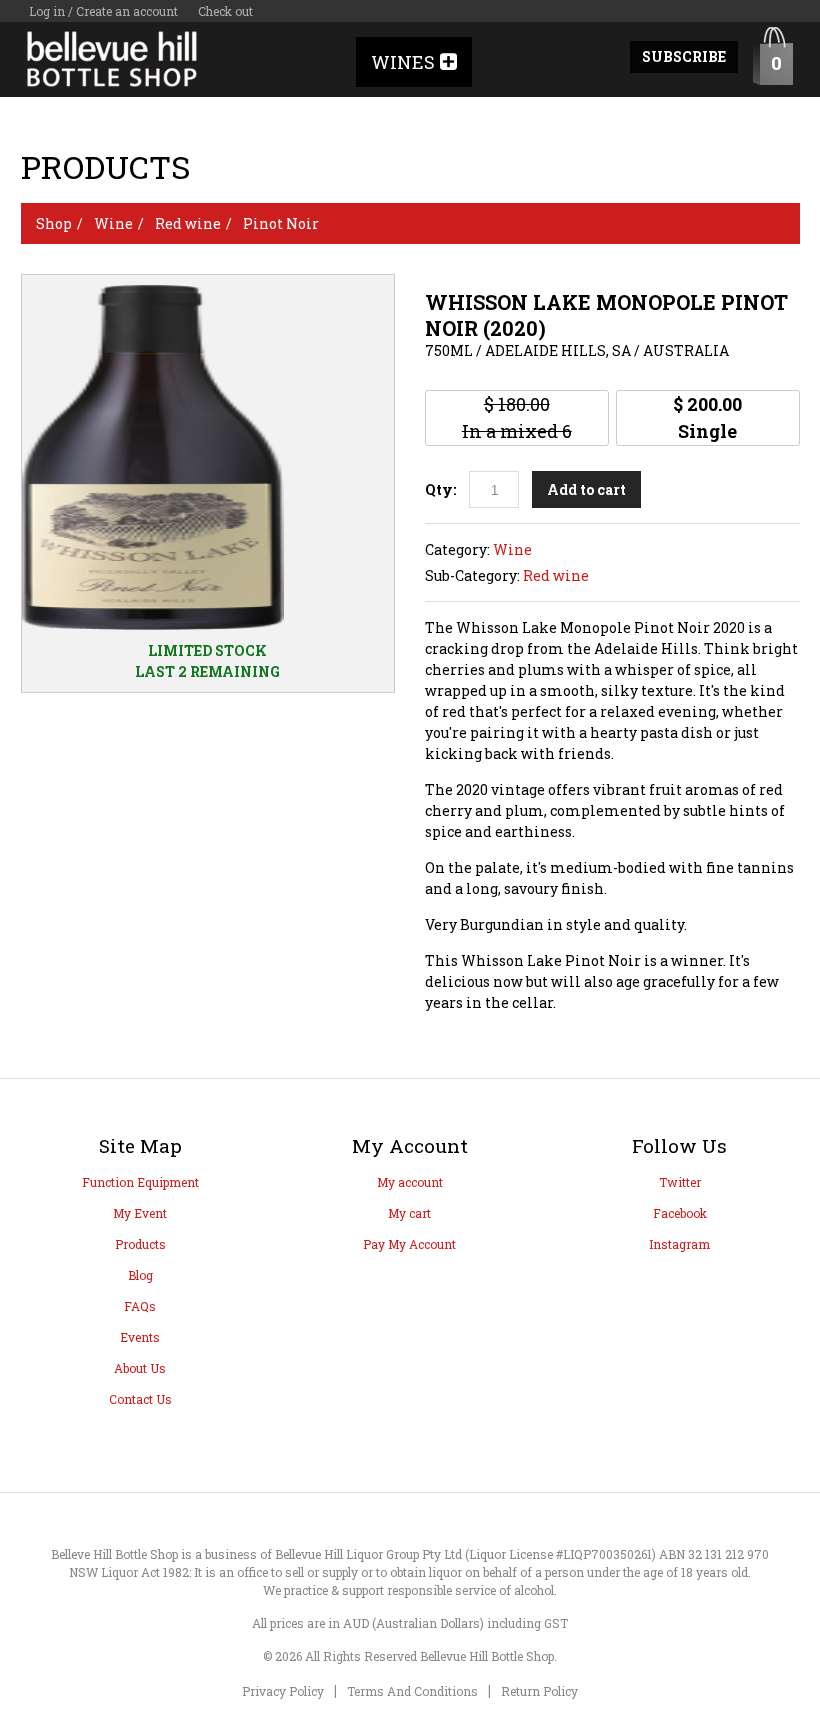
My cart (409, 1213)
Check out (225, 11)
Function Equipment (140, 1182)
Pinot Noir (281, 223)
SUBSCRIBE (684, 56)
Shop (54, 223)
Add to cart (586, 489)
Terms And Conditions (412, 1691)
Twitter (680, 1182)
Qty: (440, 489)
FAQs (140, 1306)
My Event (140, 1213)
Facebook (680, 1213)
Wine (113, 223)
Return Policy (539, 1691)
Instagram (679, 1244)
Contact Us (140, 1399)
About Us (140, 1368)
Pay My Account (409, 1244)
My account (410, 1182)
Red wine (188, 223)
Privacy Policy (283, 1691)
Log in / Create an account (103, 11)
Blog (140, 1275)
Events (140, 1337)
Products (140, 1244)
